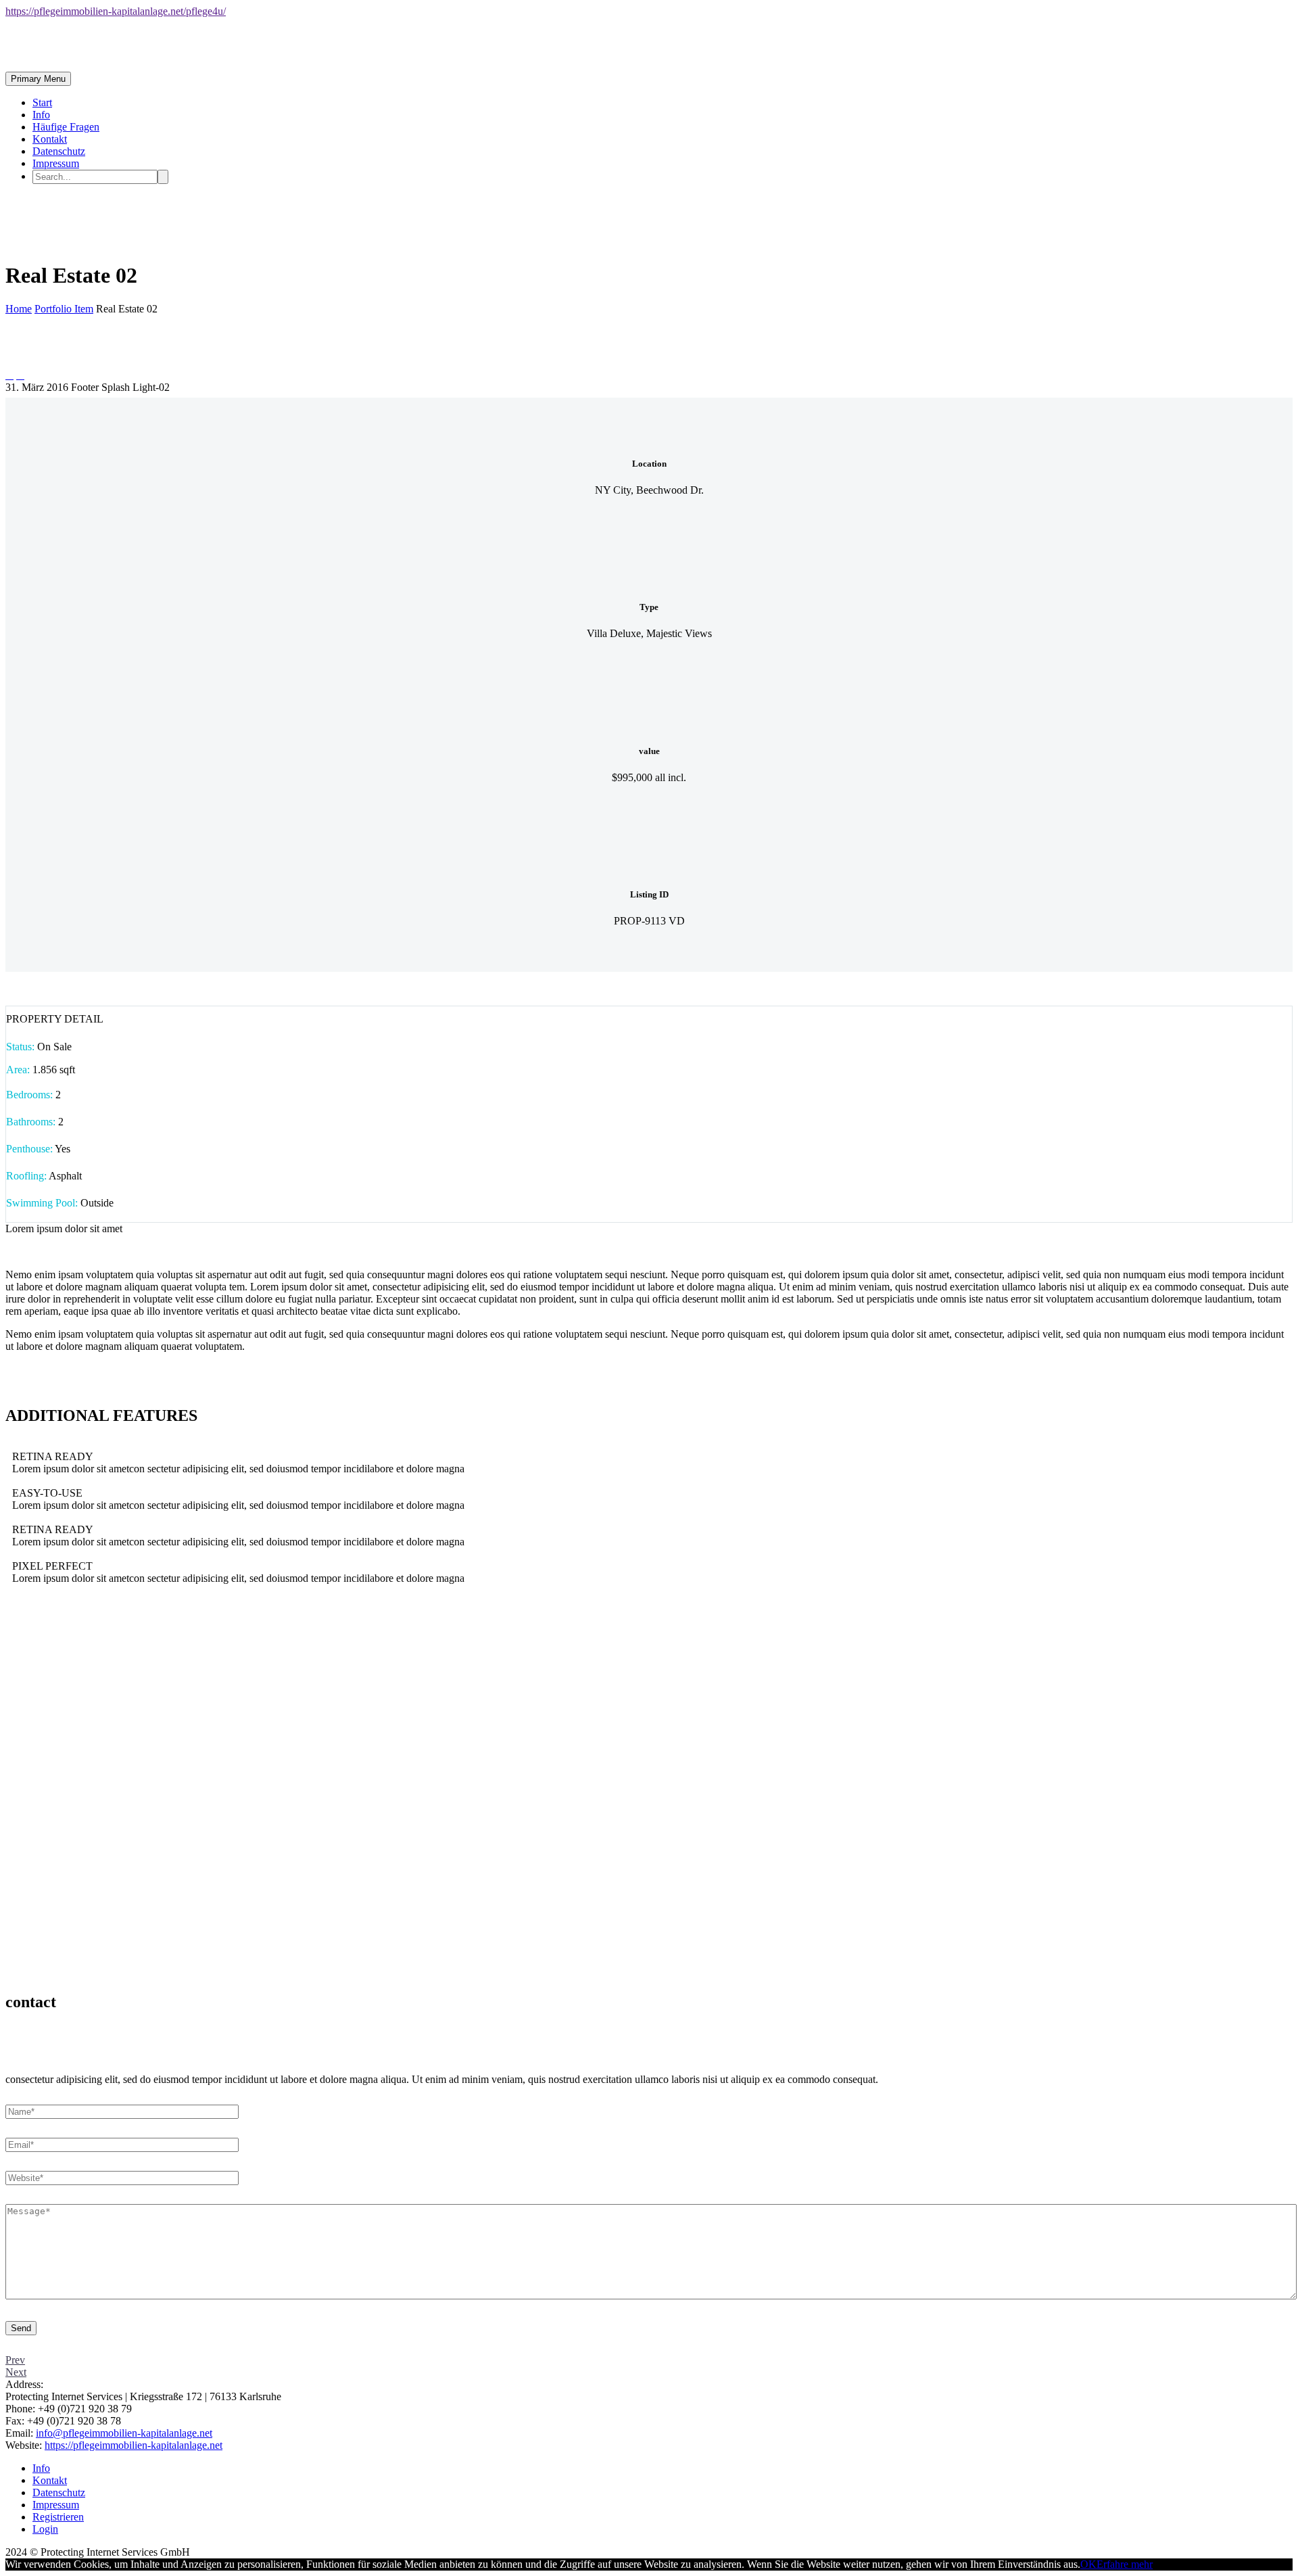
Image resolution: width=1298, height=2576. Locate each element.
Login (45, 2529)
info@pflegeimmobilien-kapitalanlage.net (124, 2433)
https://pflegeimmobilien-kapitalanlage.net (134, 2445)
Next (16, 2372)
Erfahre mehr (1125, 2564)
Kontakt (50, 139)
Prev (15, 2360)
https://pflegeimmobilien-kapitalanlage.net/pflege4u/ (116, 11)
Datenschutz (59, 151)
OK (1088, 2564)
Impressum (56, 163)
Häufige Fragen (66, 127)
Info (41, 115)
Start (42, 102)
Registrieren (58, 2517)
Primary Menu (38, 79)
